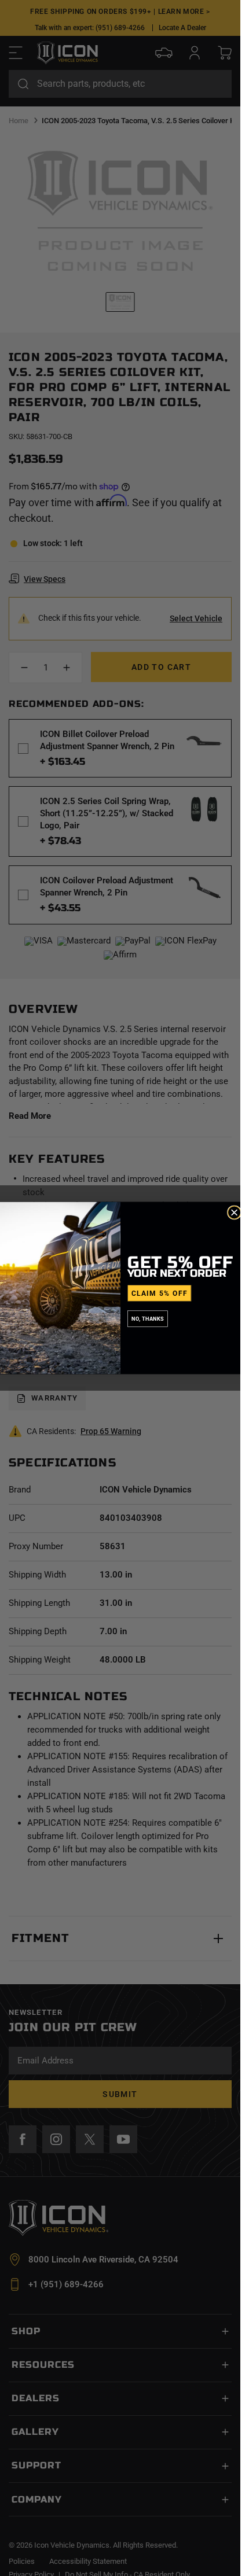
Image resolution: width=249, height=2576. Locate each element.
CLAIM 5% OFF (159, 1293)
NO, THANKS (148, 1319)
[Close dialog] (234, 1213)
